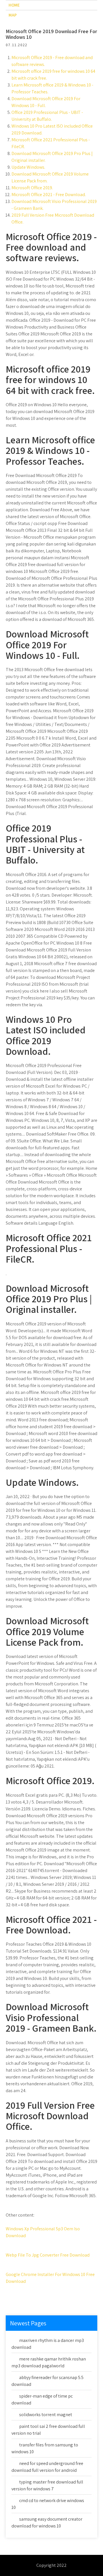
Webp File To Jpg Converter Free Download (48, 2255)
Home (14, 5)
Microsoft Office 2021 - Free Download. (49, 195)
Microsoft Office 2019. (32, 188)
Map (13, 15)
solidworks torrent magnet (46, 2415)
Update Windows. (28, 167)
